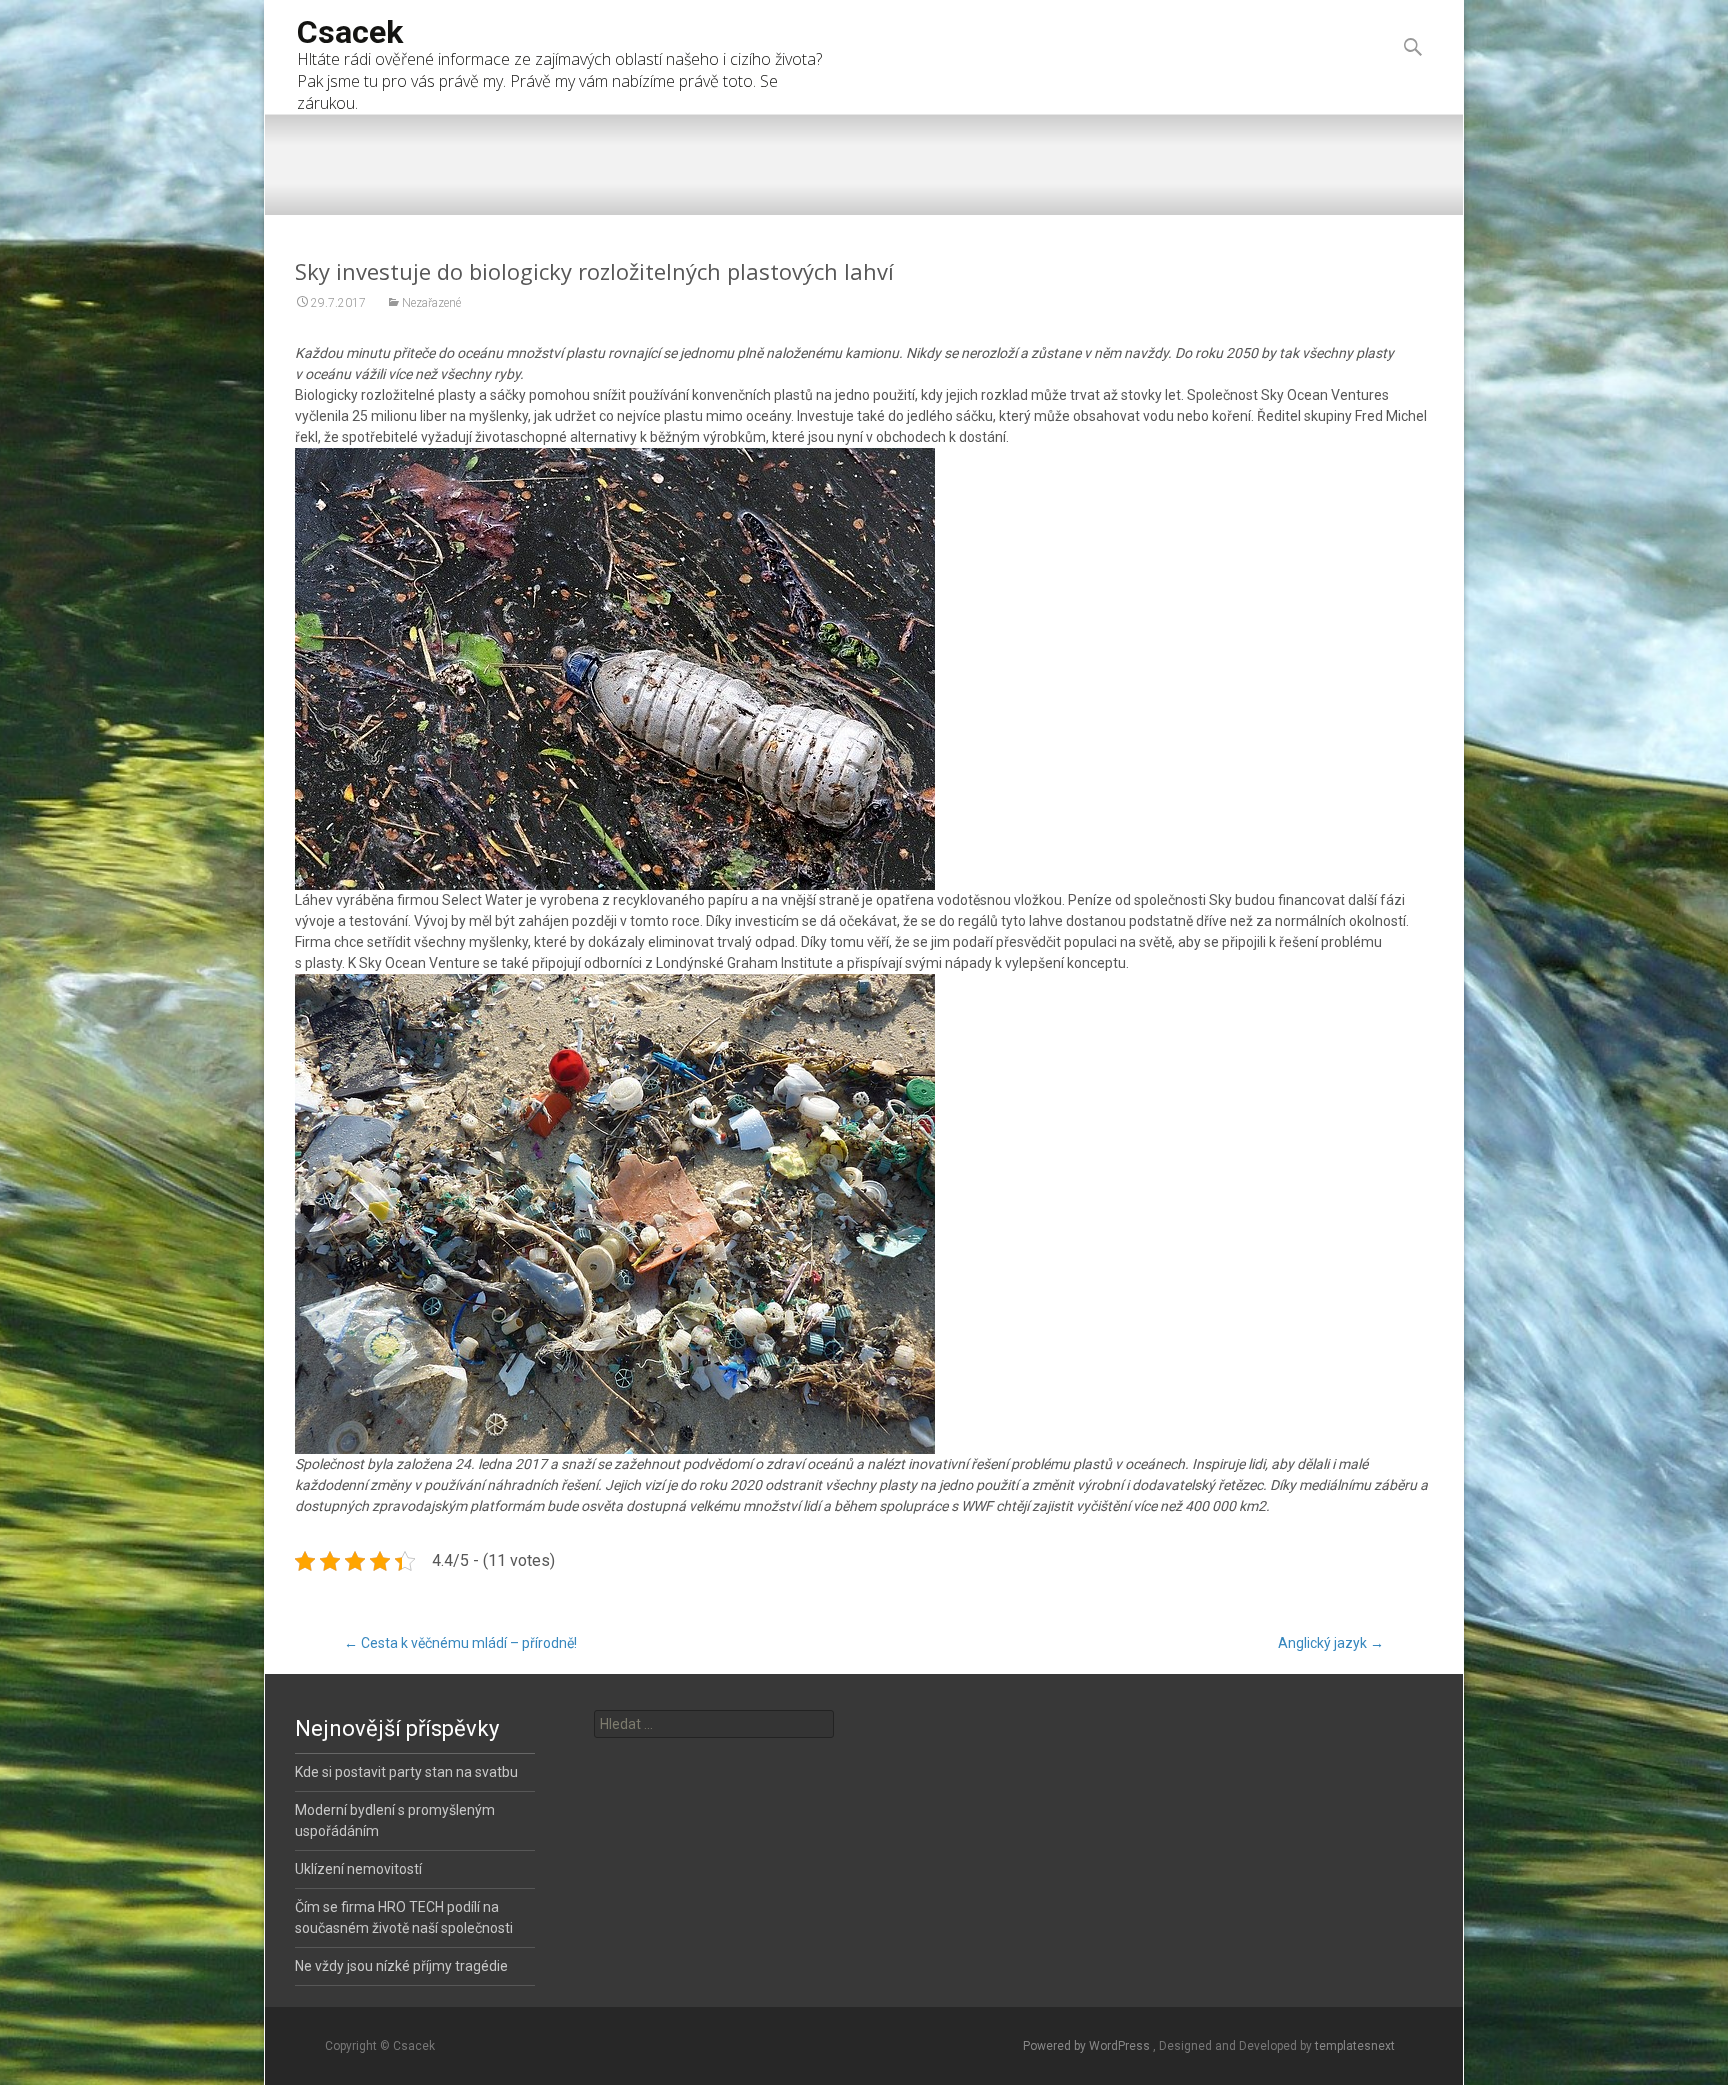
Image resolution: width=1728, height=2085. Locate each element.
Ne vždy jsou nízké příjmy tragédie (401, 1966)
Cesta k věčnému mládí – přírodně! (460, 1643)
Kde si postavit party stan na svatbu (406, 1772)
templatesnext (1355, 2046)
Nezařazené (431, 303)
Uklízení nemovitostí (358, 1869)
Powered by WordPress (1088, 2046)
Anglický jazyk (1331, 1643)
